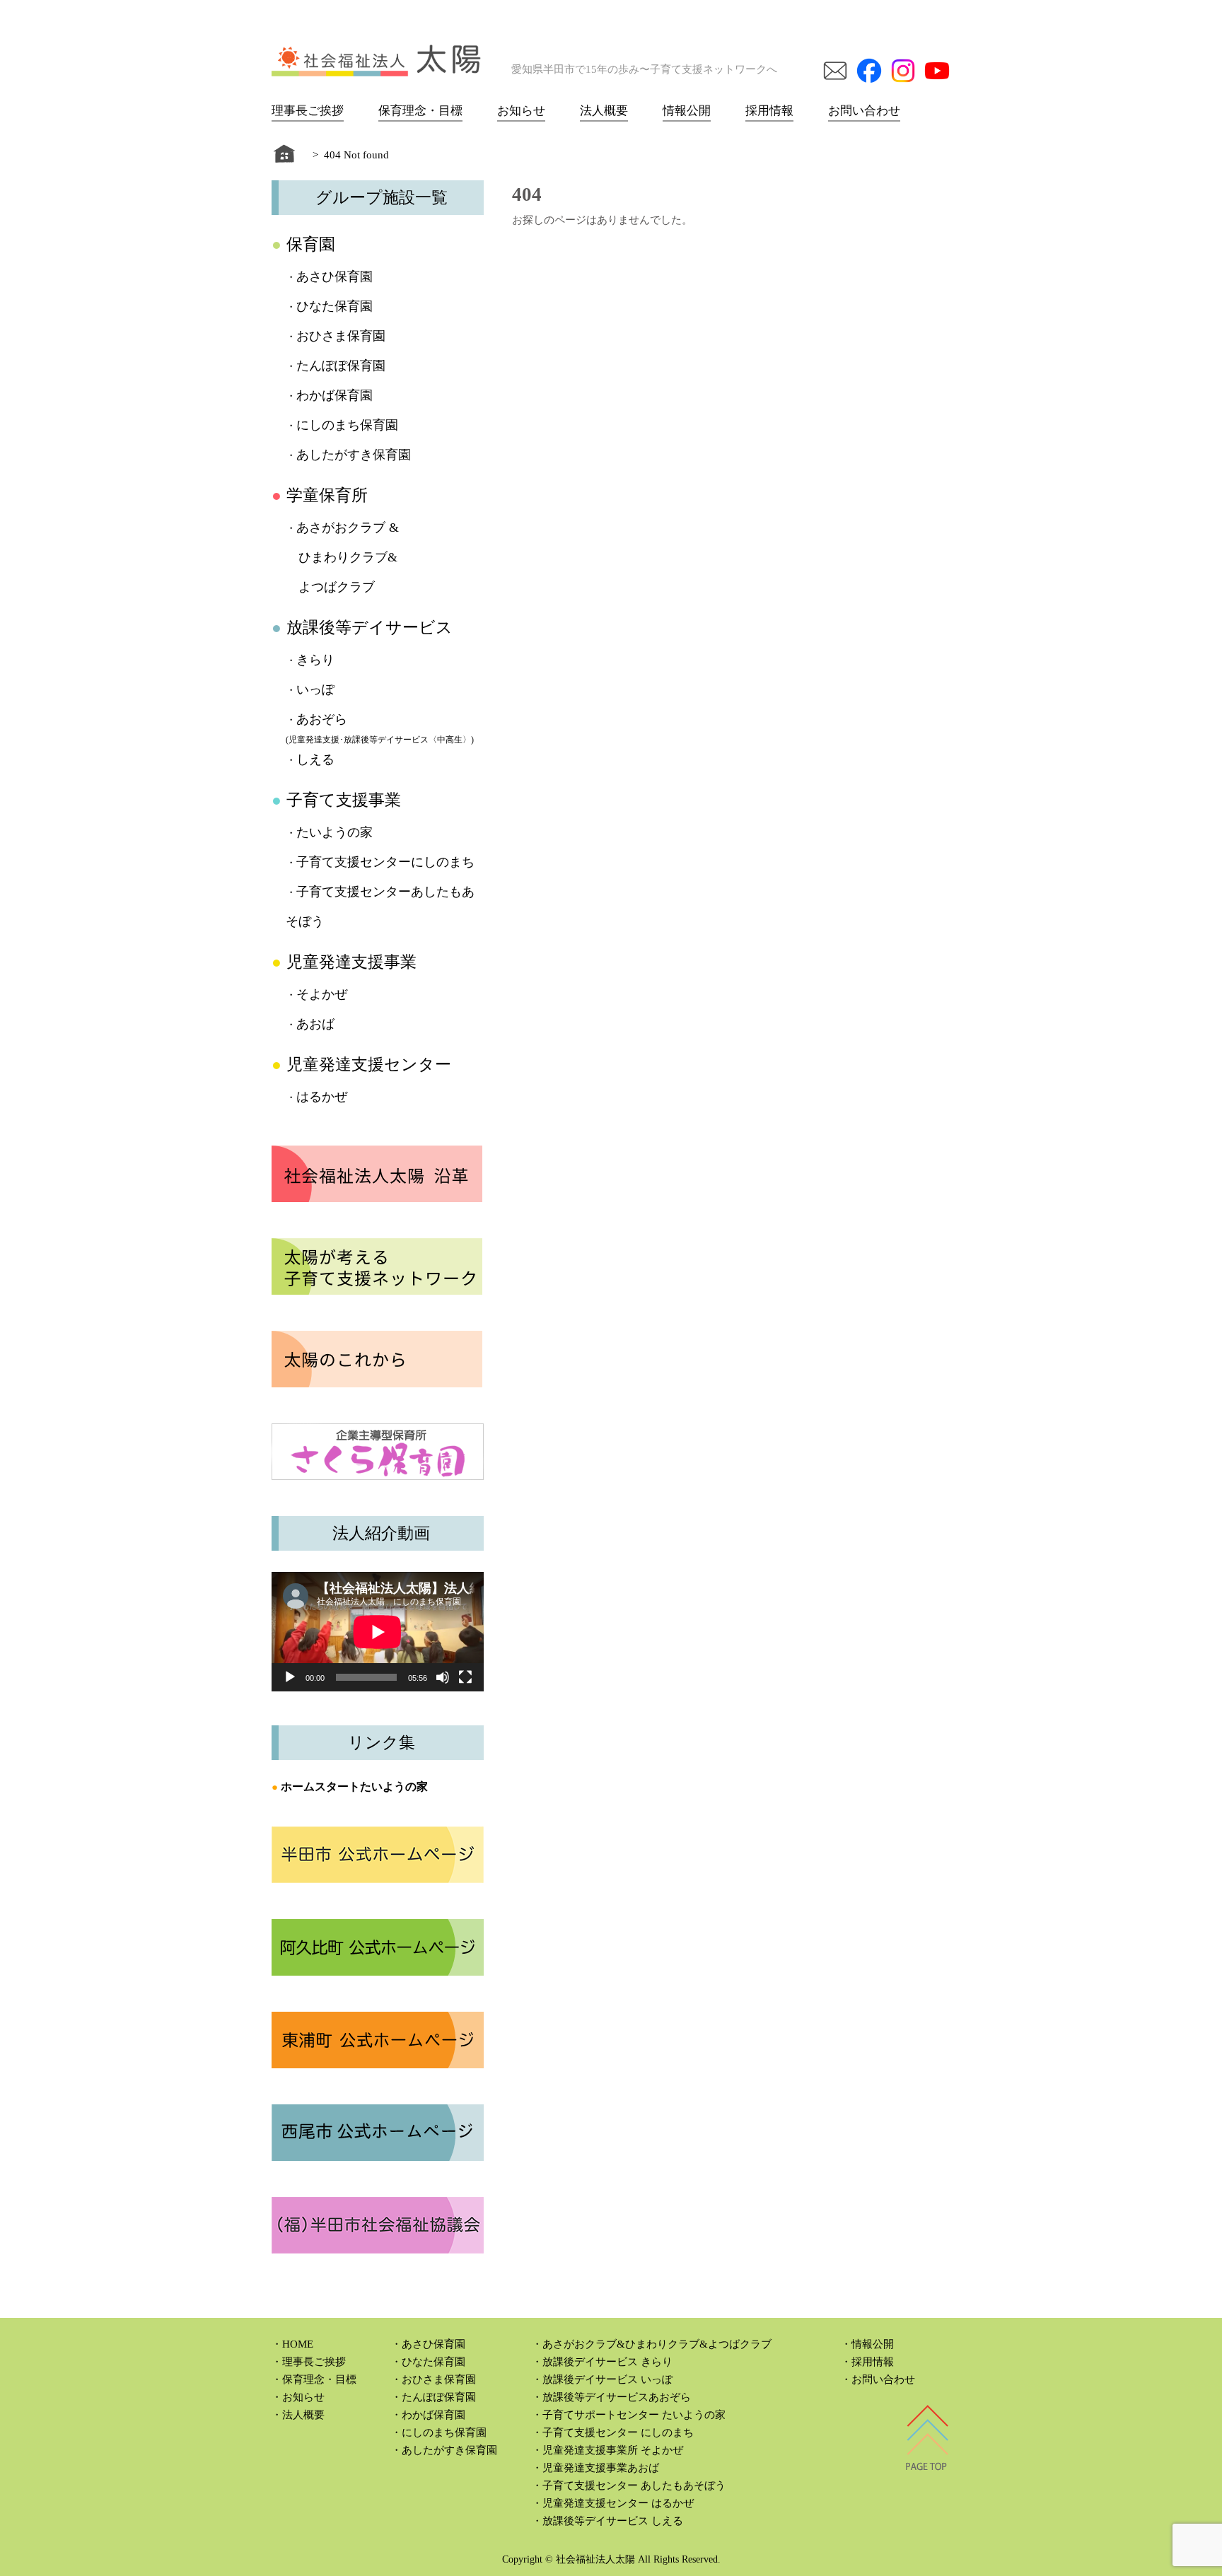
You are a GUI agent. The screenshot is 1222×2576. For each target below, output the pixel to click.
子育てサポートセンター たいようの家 (634, 2415)
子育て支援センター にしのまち (618, 2432)
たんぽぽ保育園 (341, 366)
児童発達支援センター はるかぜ (618, 2503)
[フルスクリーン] (465, 1677)
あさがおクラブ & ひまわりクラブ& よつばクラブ (342, 557)
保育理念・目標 (420, 111)
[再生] (290, 1677)
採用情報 (769, 111)
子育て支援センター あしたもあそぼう (634, 2485)
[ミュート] (443, 1677)
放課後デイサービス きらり (607, 2362)
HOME (298, 2344)
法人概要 (604, 111)
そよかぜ (322, 994)
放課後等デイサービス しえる (613, 2521)
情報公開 (687, 111)
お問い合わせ (864, 111)
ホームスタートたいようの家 (354, 1787)
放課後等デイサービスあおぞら (617, 2397)
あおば (315, 1024)
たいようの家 (334, 832)
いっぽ (315, 689)
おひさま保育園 (341, 336)
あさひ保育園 (334, 276)
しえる (315, 759)
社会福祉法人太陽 (595, 2559)
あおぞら (322, 719)
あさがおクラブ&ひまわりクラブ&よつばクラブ (657, 2344)
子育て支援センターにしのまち (385, 862)
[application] (378, 1632)
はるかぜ (322, 1097)
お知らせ (521, 111)
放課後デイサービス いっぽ (607, 2379)
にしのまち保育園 (347, 425)
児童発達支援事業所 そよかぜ (613, 2450)
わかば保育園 (334, 395)
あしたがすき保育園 (354, 455)
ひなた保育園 (334, 306)
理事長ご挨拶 (308, 111)
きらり (315, 660)
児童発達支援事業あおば (601, 2468)
